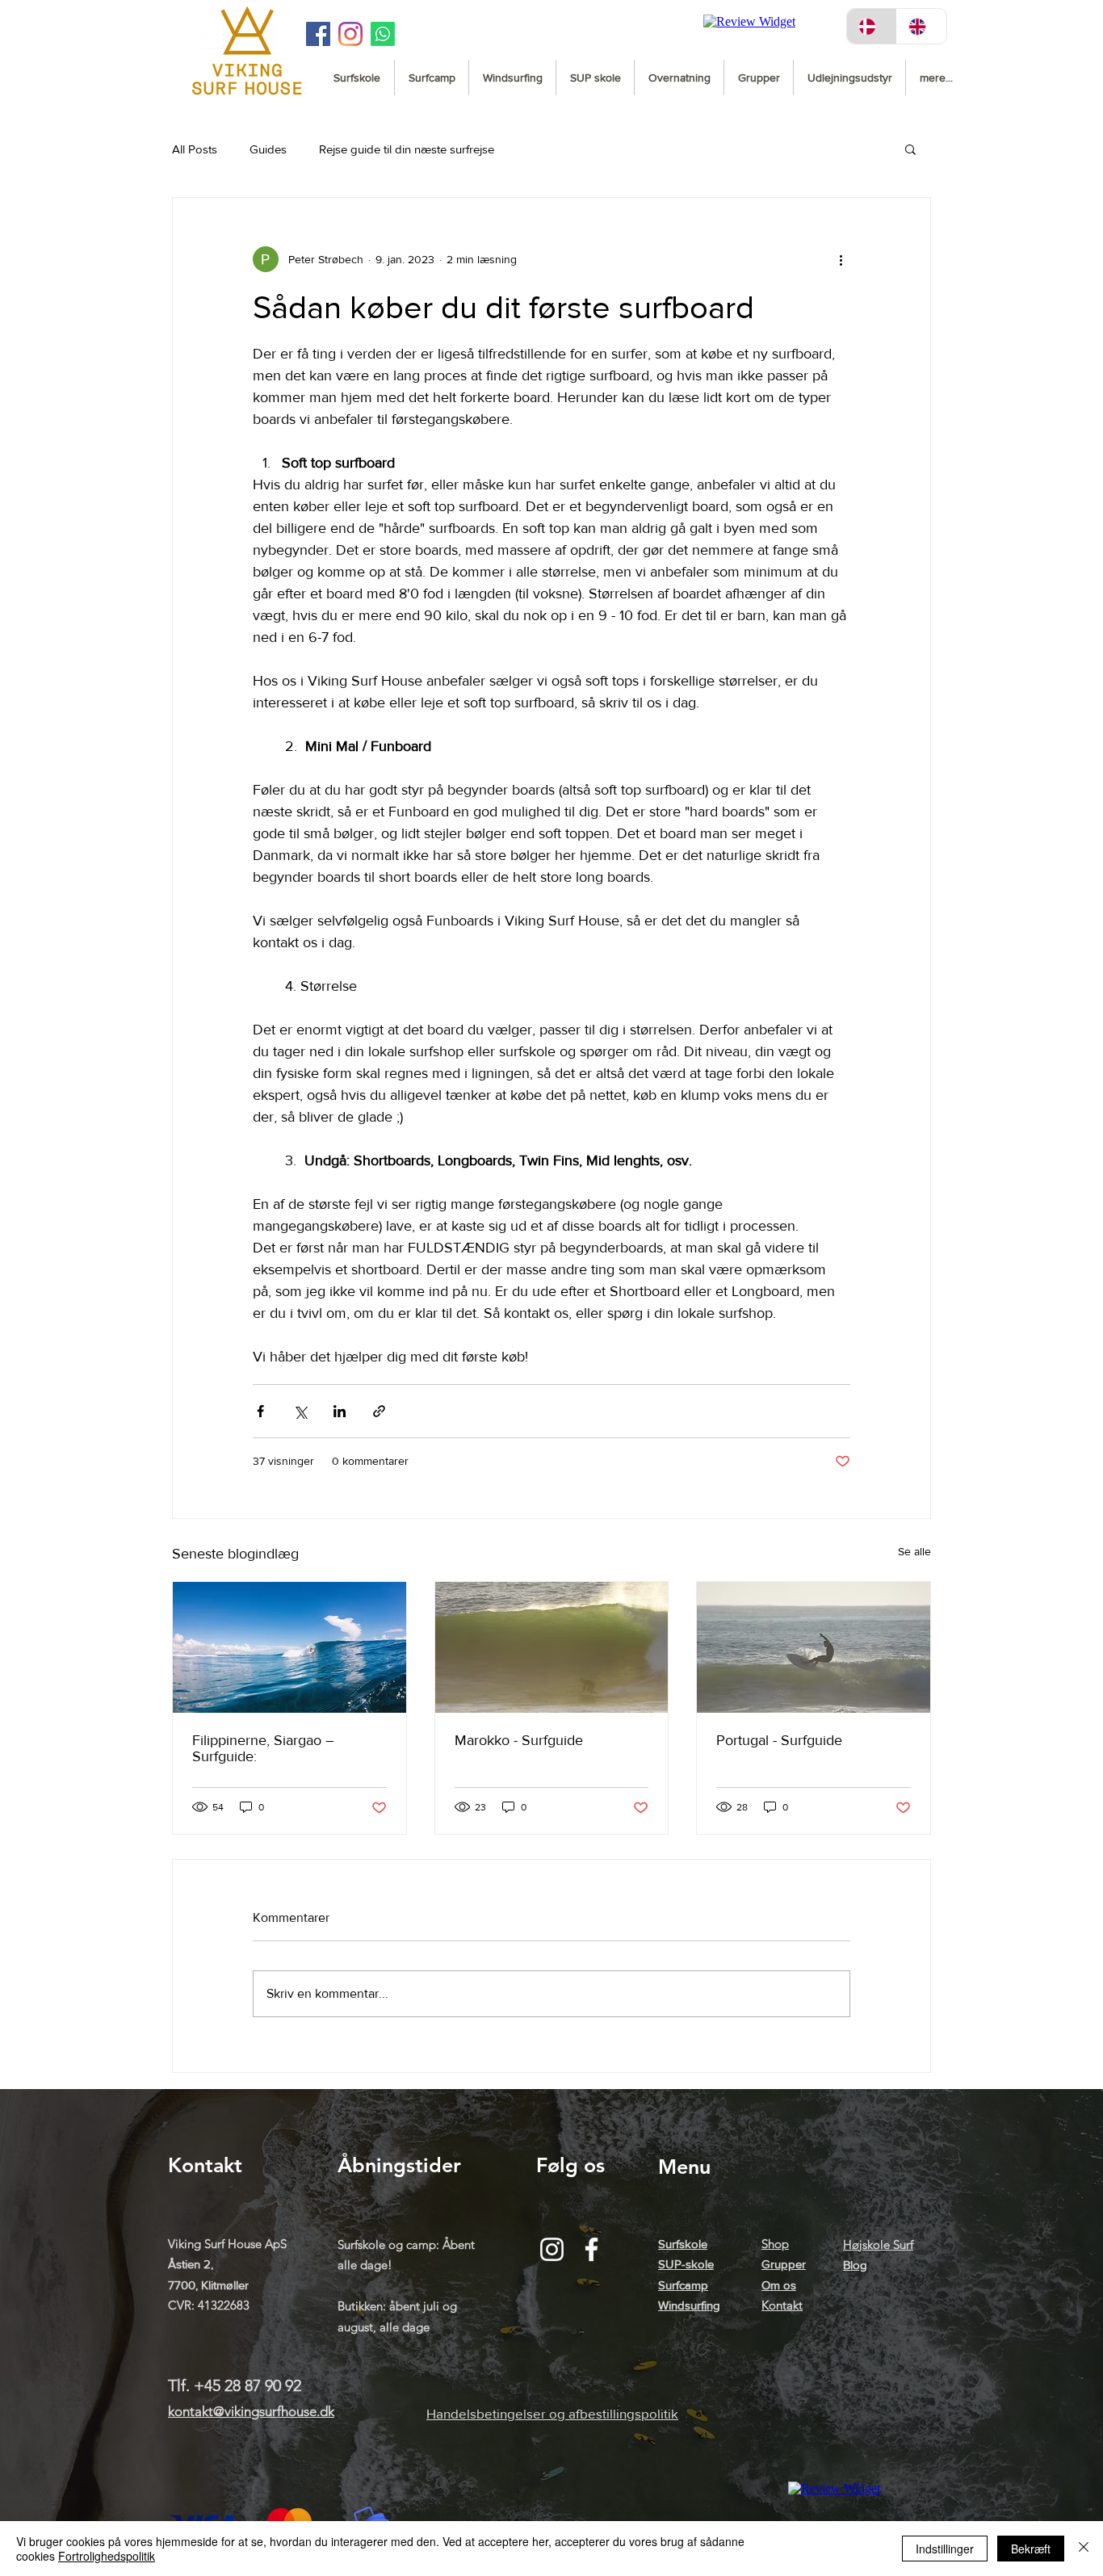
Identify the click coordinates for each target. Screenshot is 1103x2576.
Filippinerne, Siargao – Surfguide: (263, 1748)
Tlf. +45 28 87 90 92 (235, 2385)
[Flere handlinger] (841, 259)
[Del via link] (379, 1411)
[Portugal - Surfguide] (814, 1647)
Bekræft (1031, 2549)
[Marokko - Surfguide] (552, 1647)
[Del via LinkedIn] (340, 1411)
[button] (910, 149)
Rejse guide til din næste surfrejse (407, 149)
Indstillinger (945, 2549)
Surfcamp (683, 2285)
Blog (855, 2265)
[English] (921, 26)
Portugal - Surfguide (779, 1740)
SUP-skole (686, 2264)
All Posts (195, 149)
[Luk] (1084, 2549)
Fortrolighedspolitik (107, 2556)
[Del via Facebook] (260, 1411)
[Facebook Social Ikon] (318, 34)
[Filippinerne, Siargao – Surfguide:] (289, 1647)
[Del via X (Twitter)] (300, 1411)
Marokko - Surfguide (519, 1740)
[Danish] (872, 26)
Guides (268, 149)
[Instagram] (350, 34)
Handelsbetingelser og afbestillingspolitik (552, 2413)
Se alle (914, 1551)
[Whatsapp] (383, 34)
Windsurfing (689, 2305)
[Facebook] (591, 2249)
